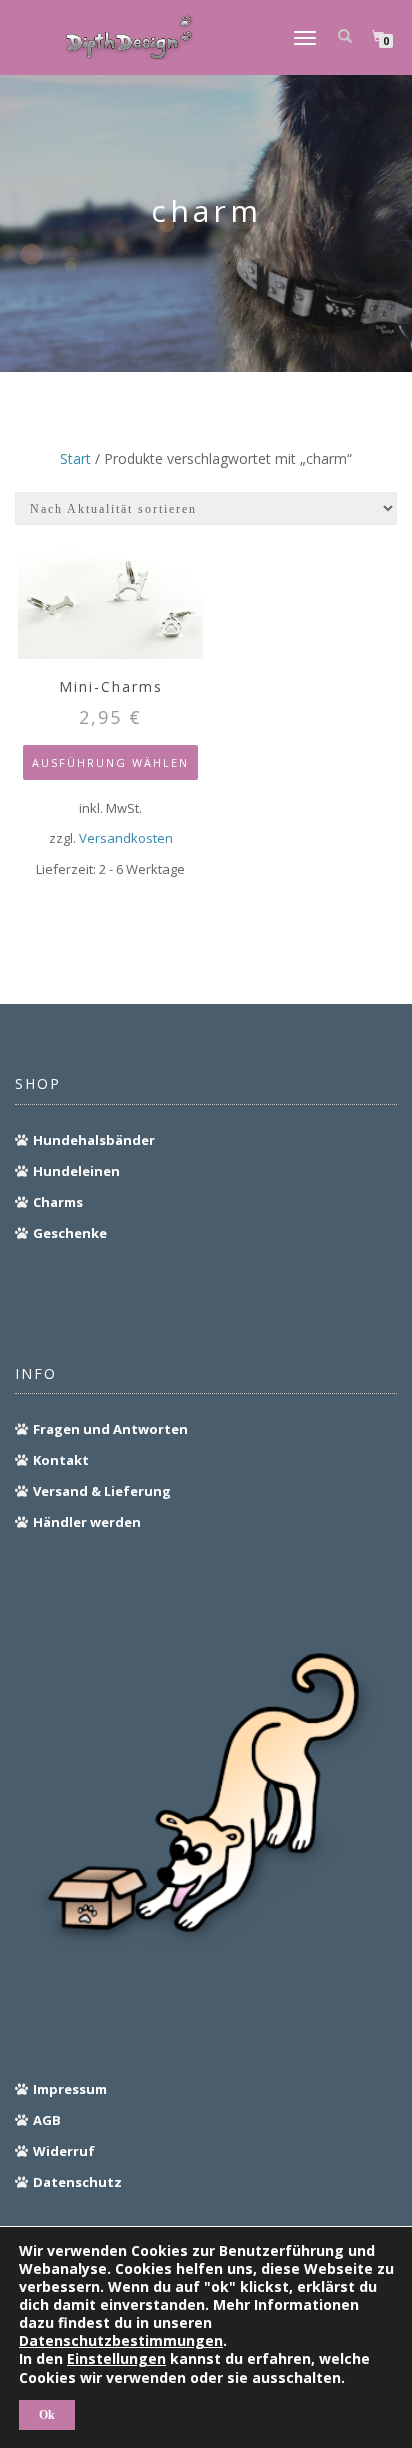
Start (75, 458)
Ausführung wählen (110, 762)
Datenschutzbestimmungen (121, 2340)
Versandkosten (126, 838)
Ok (47, 2415)
